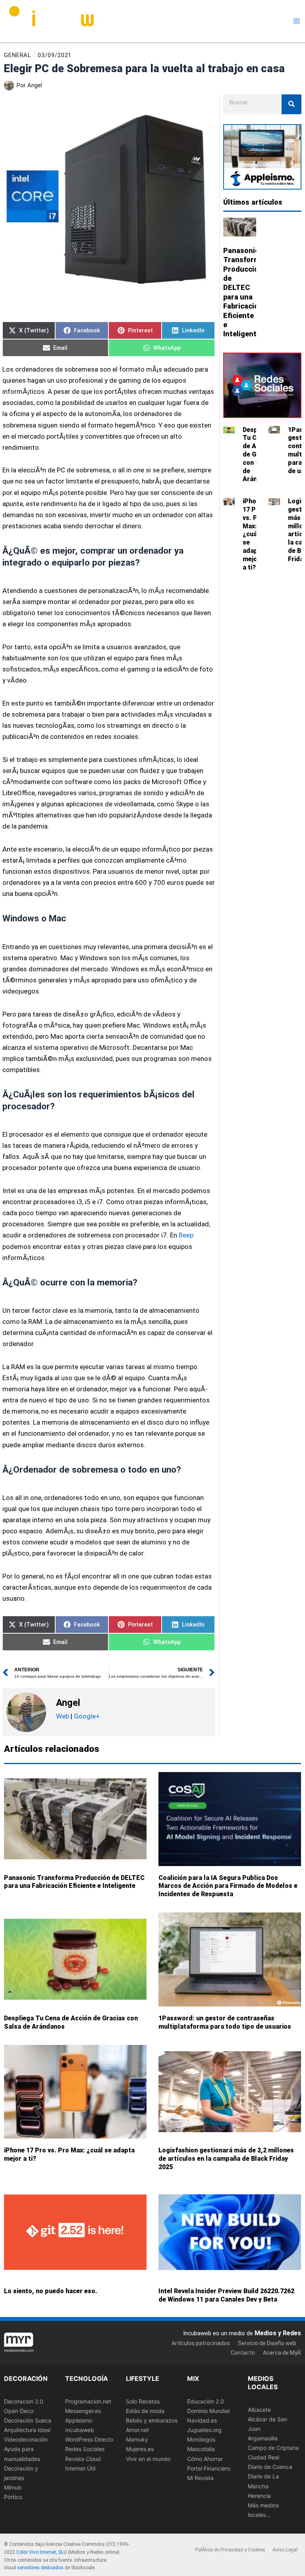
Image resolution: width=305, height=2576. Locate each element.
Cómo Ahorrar (205, 2458)
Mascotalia (201, 2449)
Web (63, 1716)
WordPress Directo (89, 2439)
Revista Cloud (83, 2458)
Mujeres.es (140, 2449)
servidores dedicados (40, 2568)
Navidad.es (202, 2420)
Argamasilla (263, 2438)
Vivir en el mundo (148, 2458)
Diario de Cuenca (270, 2467)
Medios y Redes (278, 2333)
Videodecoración (26, 2439)
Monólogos (201, 2439)
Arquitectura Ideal (27, 2430)
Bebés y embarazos (152, 2420)
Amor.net (137, 2430)
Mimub (13, 2487)
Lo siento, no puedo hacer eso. (51, 2291)
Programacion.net (88, 2401)
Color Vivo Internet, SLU (42, 2552)
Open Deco (19, 2411)
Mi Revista (200, 2478)
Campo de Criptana (273, 2448)
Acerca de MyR (282, 2353)
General (17, 55)
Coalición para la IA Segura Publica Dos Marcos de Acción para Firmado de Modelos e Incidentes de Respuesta (228, 1886)
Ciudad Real (263, 2457)
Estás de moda (145, 2411)
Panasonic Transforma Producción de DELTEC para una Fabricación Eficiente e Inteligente (74, 1882)
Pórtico (13, 2497)
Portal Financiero (209, 2468)
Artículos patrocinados (201, 2343)
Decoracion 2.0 (24, 2401)
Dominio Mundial (208, 2411)
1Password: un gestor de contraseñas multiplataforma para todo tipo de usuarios (225, 2022)
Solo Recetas (143, 2401)
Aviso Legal (285, 2550)
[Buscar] (291, 104)
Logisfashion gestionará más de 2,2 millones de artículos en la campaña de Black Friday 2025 (226, 2159)
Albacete (259, 2410)
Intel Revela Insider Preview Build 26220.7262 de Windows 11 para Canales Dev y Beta (226, 2295)
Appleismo (79, 2420)
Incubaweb (80, 2430)
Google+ (86, 1716)
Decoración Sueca (28, 2420)
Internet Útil (80, 2468)
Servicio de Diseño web (267, 2343)
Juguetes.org (204, 2430)
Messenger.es (83, 2411)
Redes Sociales (85, 2449)
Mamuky (137, 2439)
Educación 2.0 (206, 2401)
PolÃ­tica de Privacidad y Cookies (230, 2550)
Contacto (243, 2353)
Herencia (259, 2495)
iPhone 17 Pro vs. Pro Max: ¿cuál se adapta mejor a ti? (253, 534)
